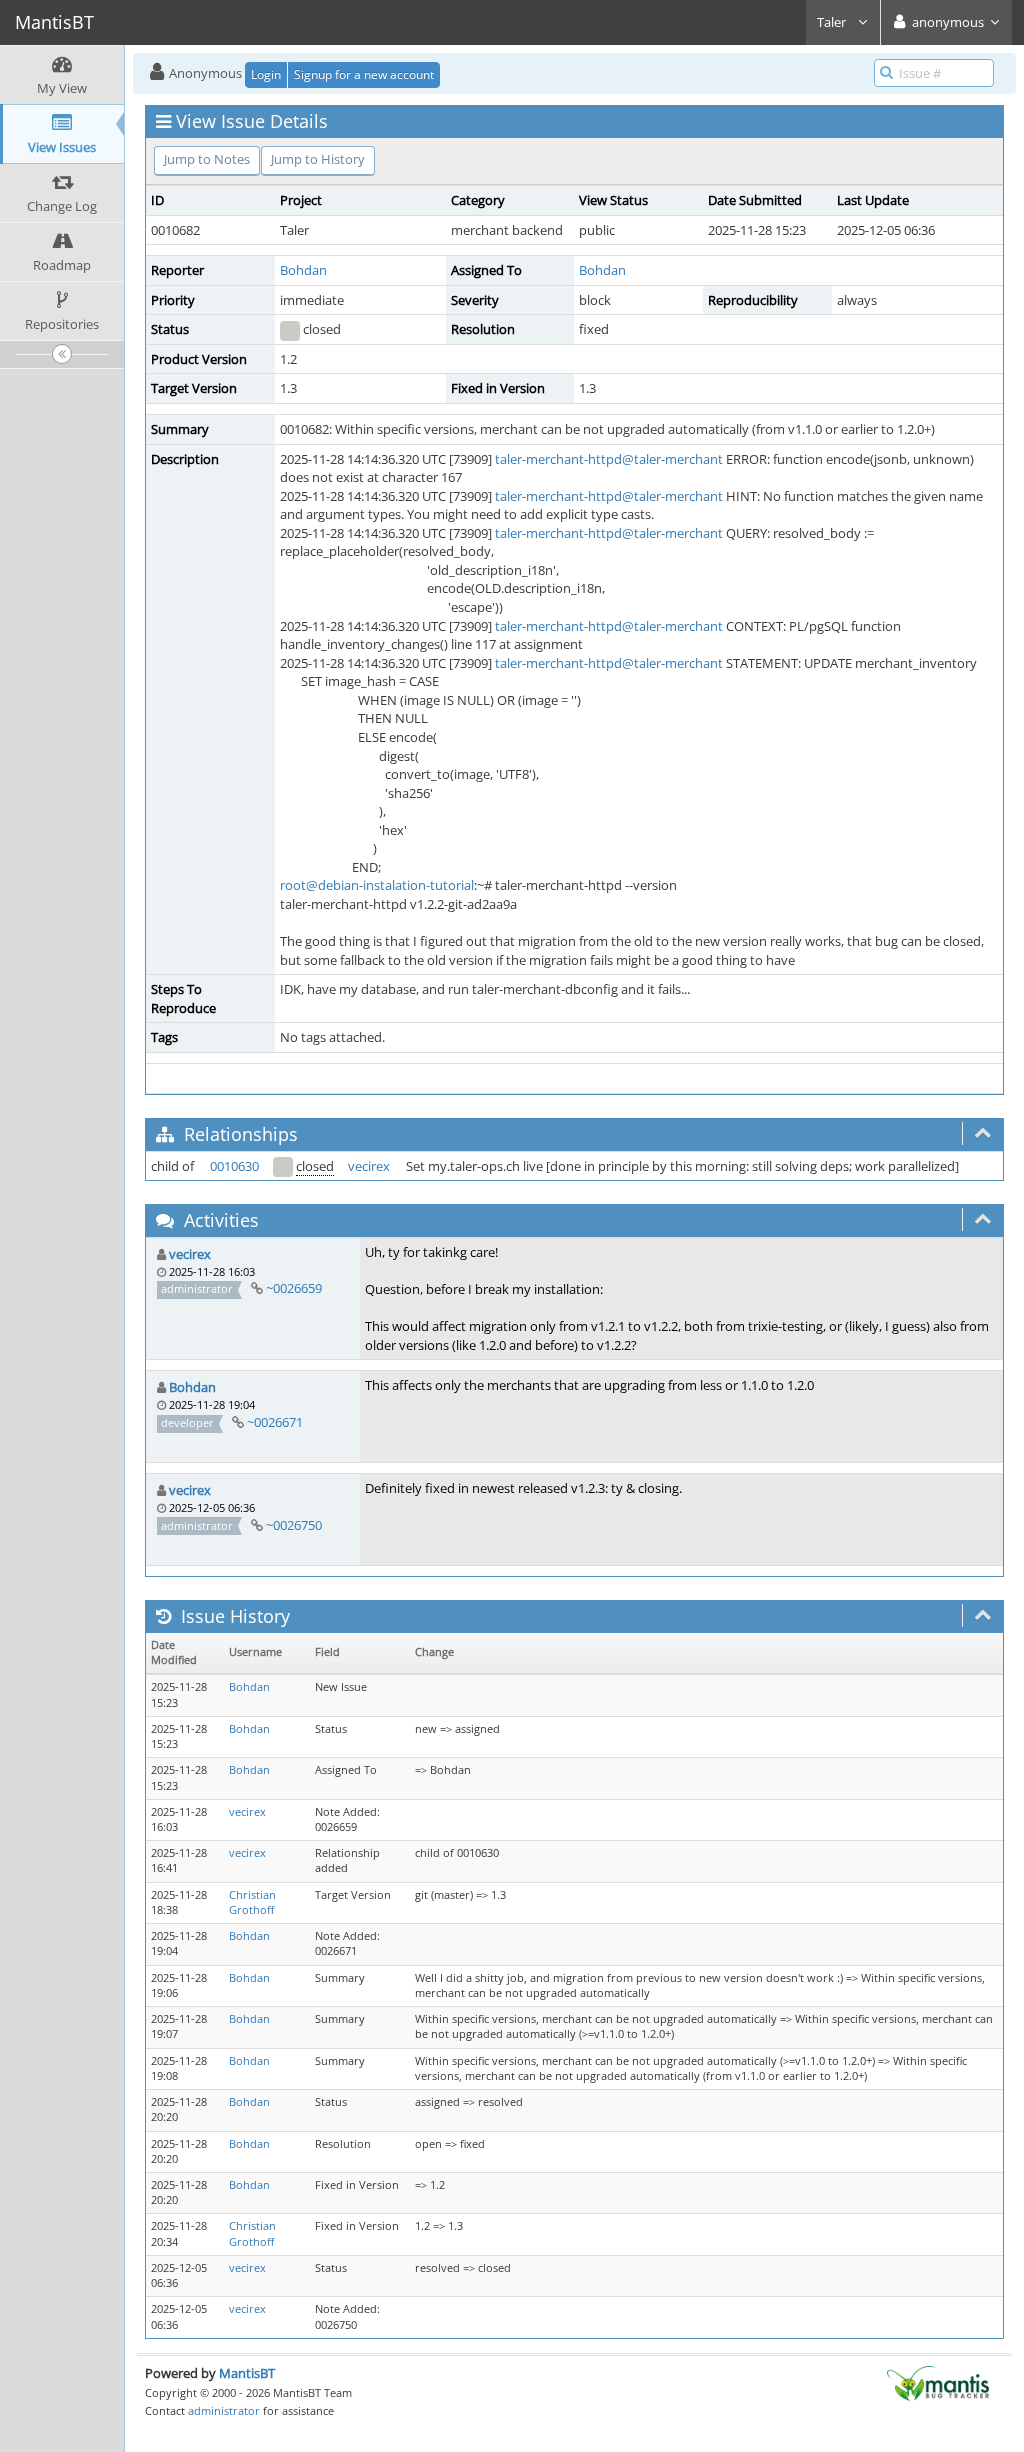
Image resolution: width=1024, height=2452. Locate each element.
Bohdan (303, 270)
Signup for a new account (364, 74)
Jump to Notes (207, 159)
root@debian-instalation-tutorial (377, 885)
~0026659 (294, 1288)
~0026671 (275, 1422)
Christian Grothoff (252, 1902)
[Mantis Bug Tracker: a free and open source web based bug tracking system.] (938, 2382)
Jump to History (318, 159)
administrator (224, 2410)
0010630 (234, 1166)
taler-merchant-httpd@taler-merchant (609, 459)
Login (266, 74)
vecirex (369, 1166)
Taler (833, 22)
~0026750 (294, 1525)
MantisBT (247, 2373)
